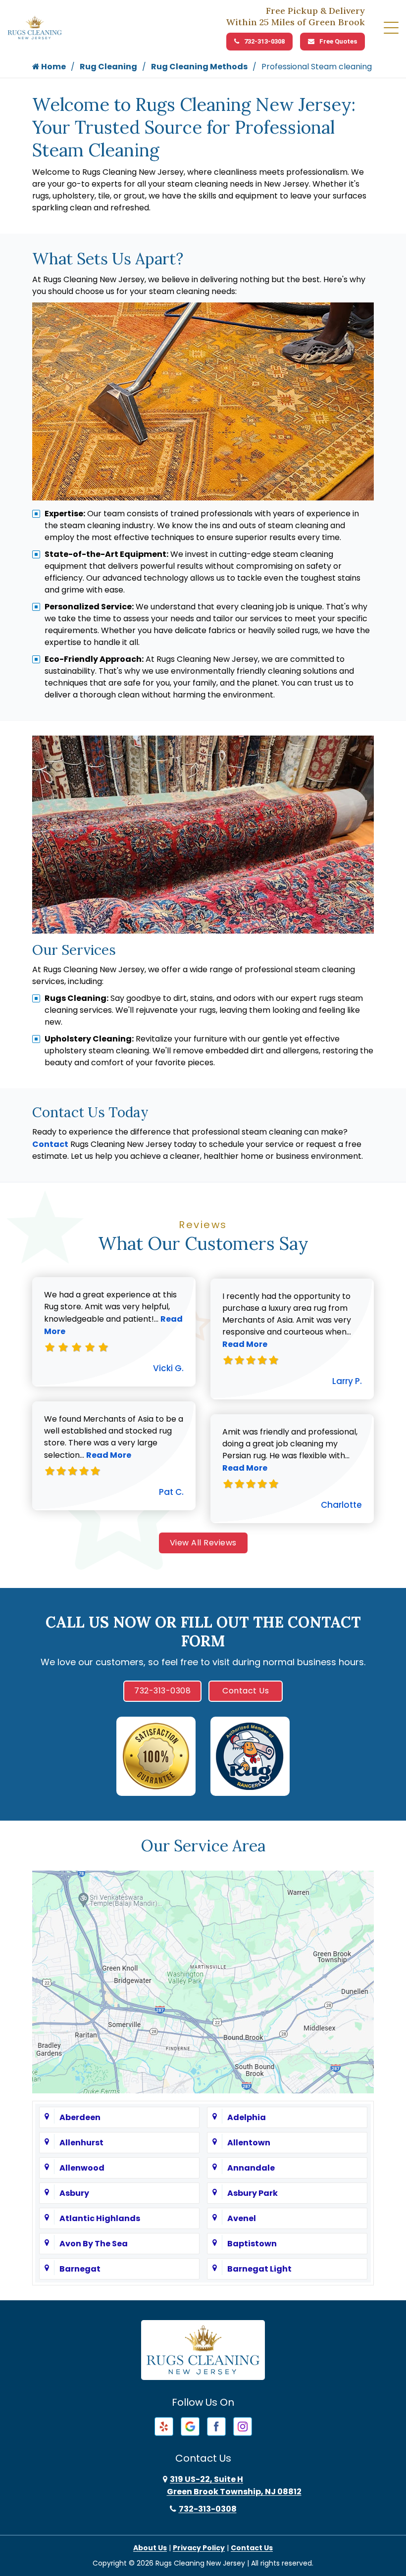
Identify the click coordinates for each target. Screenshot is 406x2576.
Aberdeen (80, 2117)
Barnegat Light (259, 2269)
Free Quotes (338, 41)
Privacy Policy (199, 2548)
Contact (50, 1144)
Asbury (74, 2193)
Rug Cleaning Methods (199, 67)
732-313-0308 (264, 41)
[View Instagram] (243, 2426)
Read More (109, 1455)
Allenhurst (81, 2143)
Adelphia (247, 2117)
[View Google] (190, 2426)
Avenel (242, 2218)
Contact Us (246, 1691)
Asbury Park (253, 2193)
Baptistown (252, 2244)
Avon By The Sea (94, 2244)
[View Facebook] (216, 2426)
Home (53, 67)
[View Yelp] (164, 2426)
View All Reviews (203, 1543)
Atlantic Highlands (100, 2218)
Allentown (249, 2143)
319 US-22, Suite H (234, 2485)
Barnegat (80, 2269)
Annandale (251, 2168)
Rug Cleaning (108, 67)
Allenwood (82, 2168)
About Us (150, 2548)
